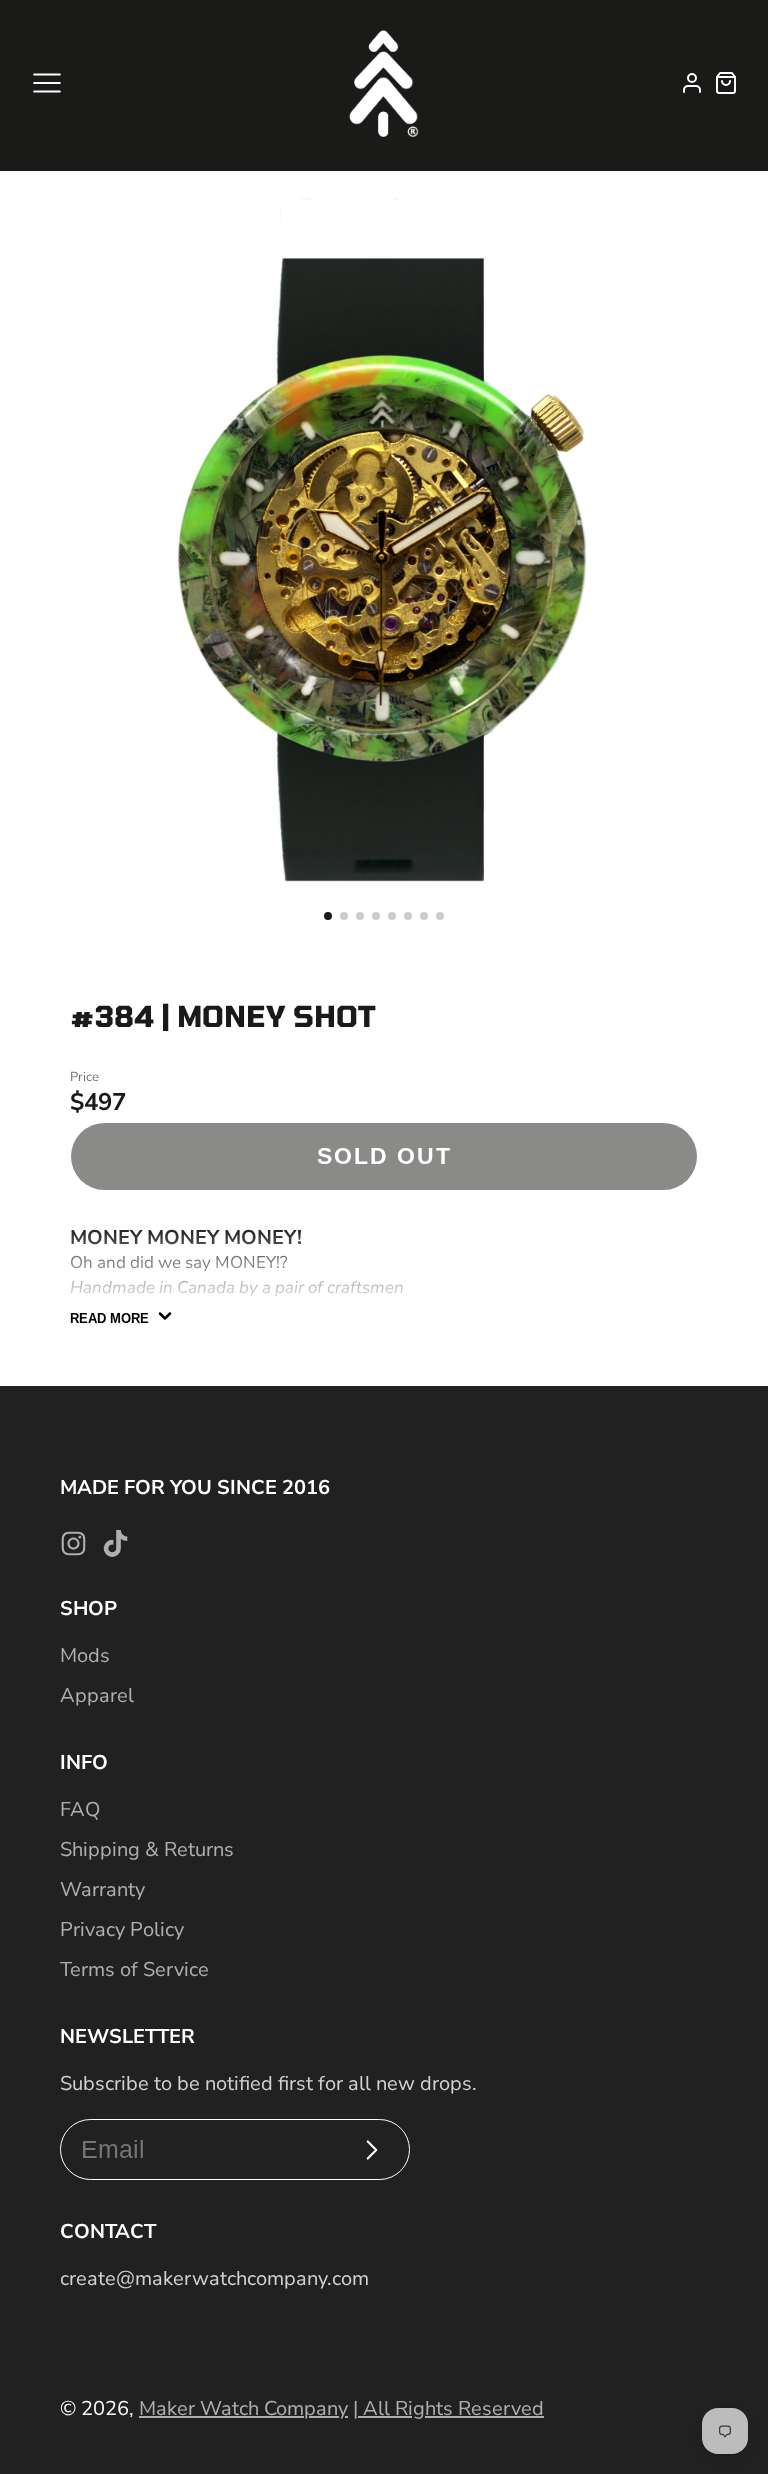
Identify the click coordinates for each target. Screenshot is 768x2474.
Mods (85, 1655)
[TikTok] (115, 1543)
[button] (328, 916)
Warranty (102, 1889)
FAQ (80, 1809)
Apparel (97, 1695)
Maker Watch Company (243, 2408)
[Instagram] (73, 1543)
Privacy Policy (122, 1929)
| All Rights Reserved (448, 2408)
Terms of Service (134, 1969)
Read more (109, 1318)
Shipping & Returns (147, 1849)
